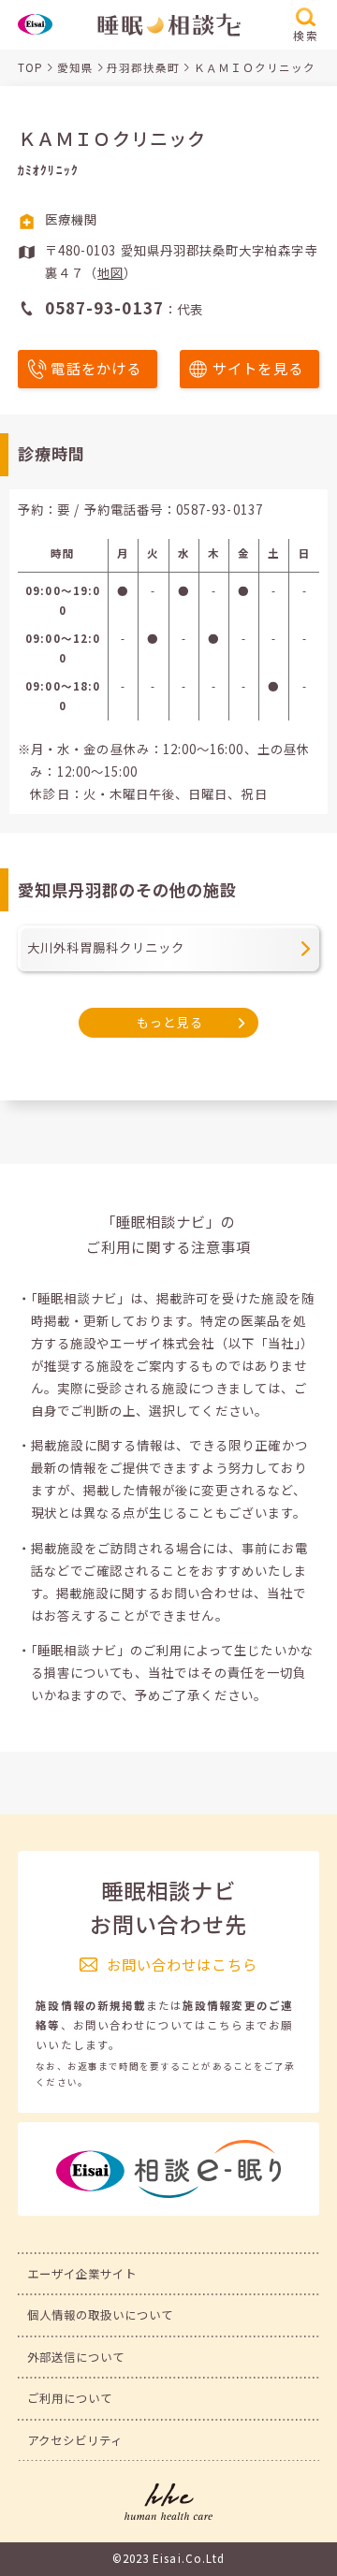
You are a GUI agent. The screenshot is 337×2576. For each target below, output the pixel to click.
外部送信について (76, 2357)
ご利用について (70, 2398)
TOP (30, 67)
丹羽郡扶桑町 (143, 67)
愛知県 (75, 67)
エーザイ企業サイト (82, 2274)
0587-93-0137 (220, 509)
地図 (110, 273)
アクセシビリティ (75, 2440)
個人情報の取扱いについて (101, 2315)
